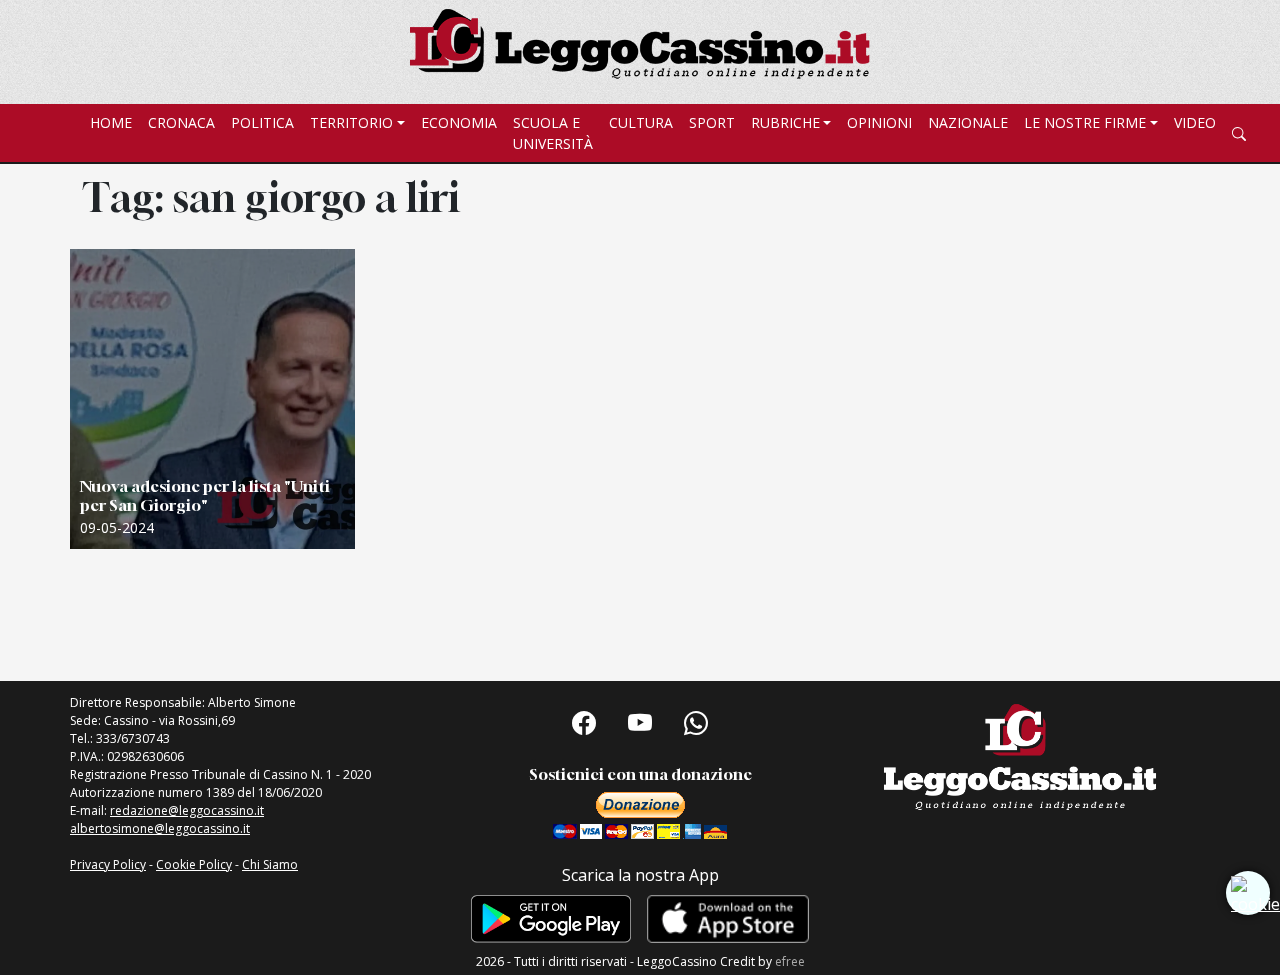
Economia (459, 122)
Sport (712, 122)
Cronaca (181, 122)
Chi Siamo (270, 864)
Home (111, 122)
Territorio (351, 122)
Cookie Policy (194, 864)
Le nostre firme (1085, 122)
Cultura (641, 122)
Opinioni (879, 122)
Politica (262, 122)
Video (1195, 122)
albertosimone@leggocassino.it (160, 828)
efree (790, 961)
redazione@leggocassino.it (187, 810)
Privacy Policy (108, 864)
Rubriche (785, 122)
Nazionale (968, 122)
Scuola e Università (553, 133)
